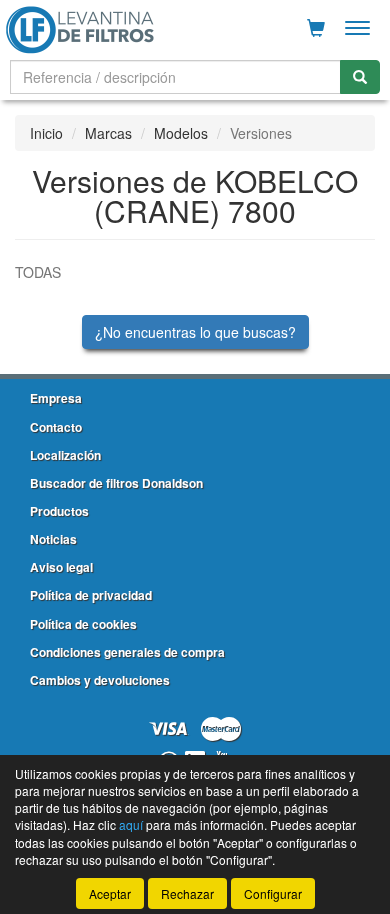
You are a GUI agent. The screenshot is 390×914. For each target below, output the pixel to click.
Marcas (108, 133)
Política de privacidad (91, 595)
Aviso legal (61, 567)
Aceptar (110, 893)
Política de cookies (83, 624)
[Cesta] (316, 28)
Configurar (273, 893)
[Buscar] (360, 77)
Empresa (56, 398)
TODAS (38, 272)
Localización (65, 455)
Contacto (56, 427)
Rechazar (187, 893)
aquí (131, 824)
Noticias (53, 539)
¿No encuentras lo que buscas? (195, 332)
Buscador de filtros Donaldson (116, 483)
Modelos (181, 133)
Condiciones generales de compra (127, 652)
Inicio (46, 133)
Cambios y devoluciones (100, 680)
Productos (59, 511)
